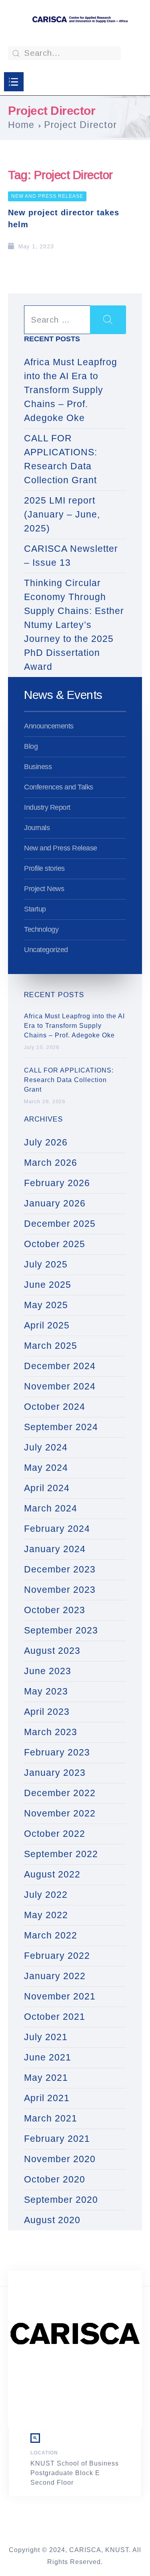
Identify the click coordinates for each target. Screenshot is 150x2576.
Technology (41, 929)
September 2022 (61, 1854)
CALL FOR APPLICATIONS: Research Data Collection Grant (61, 459)
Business (38, 767)
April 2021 (47, 2098)
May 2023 (46, 1691)
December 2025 (60, 1224)
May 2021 (46, 2078)
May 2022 (46, 1915)
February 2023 (57, 1752)
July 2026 (46, 1142)
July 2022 (46, 1895)
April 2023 (47, 1712)
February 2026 (57, 1183)
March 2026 (51, 1163)
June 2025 (48, 1285)
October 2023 (55, 1610)
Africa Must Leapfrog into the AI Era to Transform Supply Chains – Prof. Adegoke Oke (71, 390)
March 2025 (51, 1346)
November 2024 (60, 1386)
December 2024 (60, 1366)
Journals (37, 828)
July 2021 (46, 2037)
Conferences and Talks (59, 787)
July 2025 (46, 1264)
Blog (31, 746)
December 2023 (60, 1569)
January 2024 (55, 1549)
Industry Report (47, 807)
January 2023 (55, 1773)
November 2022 (60, 1813)
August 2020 (52, 2220)
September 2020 (61, 2200)
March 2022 (51, 1935)
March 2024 (51, 1508)
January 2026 (55, 1203)
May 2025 (46, 1305)
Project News (44, 889)
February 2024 (57, 1529)
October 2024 (55, 1407)
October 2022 (55, 1834)
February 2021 (57, 2139)
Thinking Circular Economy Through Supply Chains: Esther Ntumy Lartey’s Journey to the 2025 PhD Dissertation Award (74, 625)
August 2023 (52, 1651)
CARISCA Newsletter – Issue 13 (71, 556)
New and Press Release (47, 196)
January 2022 (55, 1976)
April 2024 (47, 1488)
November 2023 (60, 1590)
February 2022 (57, 1956)
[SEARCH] (108, 320)
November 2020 (60, 2159)
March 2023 (51, 1732)
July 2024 (46, 1447)
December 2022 (60, 1793)
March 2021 (51, 2118)
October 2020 (55, 2179)
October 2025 (55, 1244)
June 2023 (48, 1671)
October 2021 (55, 2017)
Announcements (49, 726)
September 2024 (61, 1427)
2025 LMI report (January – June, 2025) (62, 514)
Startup (35, 909)
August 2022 (52, 1874)
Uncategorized (46, 950)
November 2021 (60, 1996)
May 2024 (46, 1468)
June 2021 (48, 2057)
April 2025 (47, 1325)
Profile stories (44, 868)
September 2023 (61, 1630)
